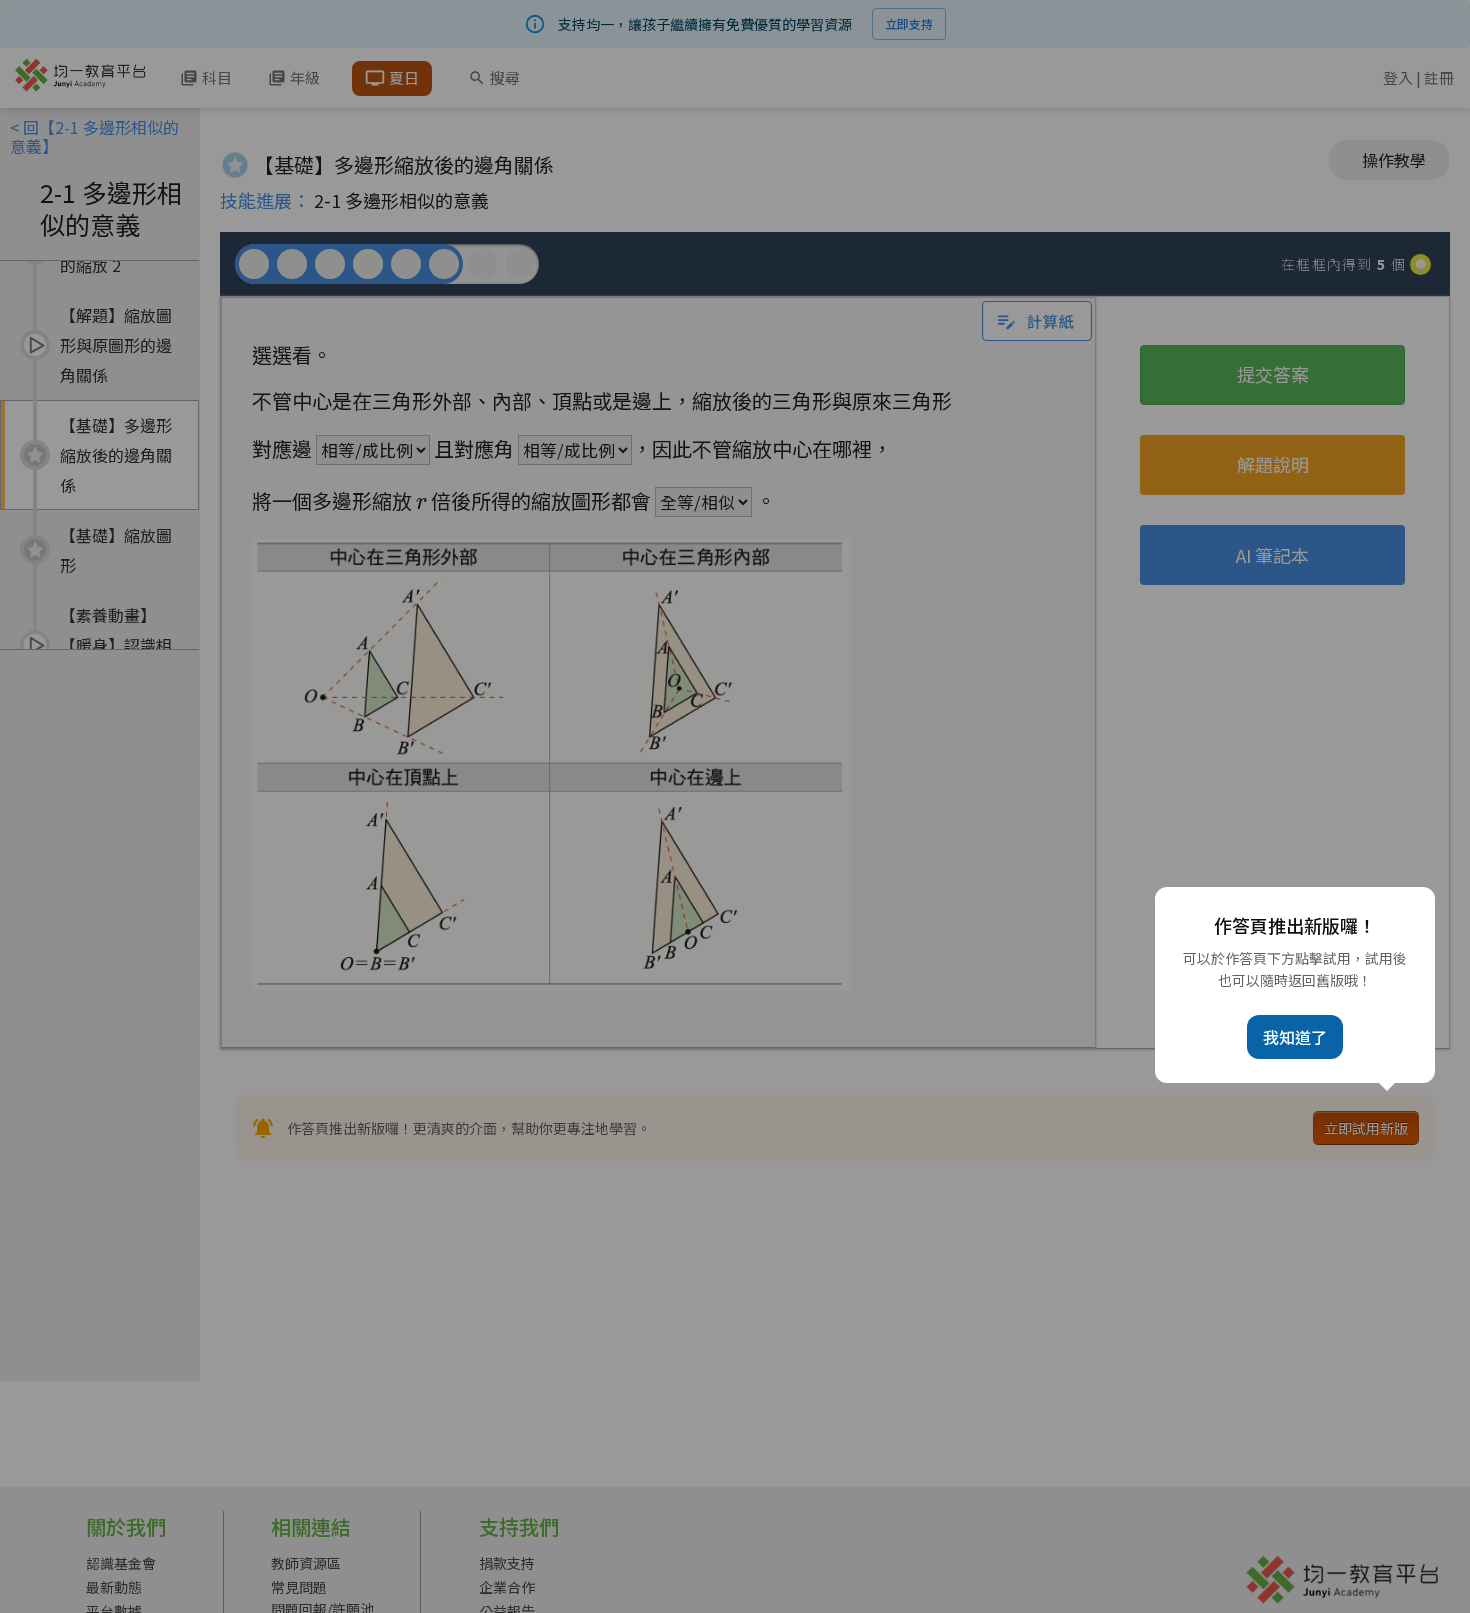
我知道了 (1295, 1037)
